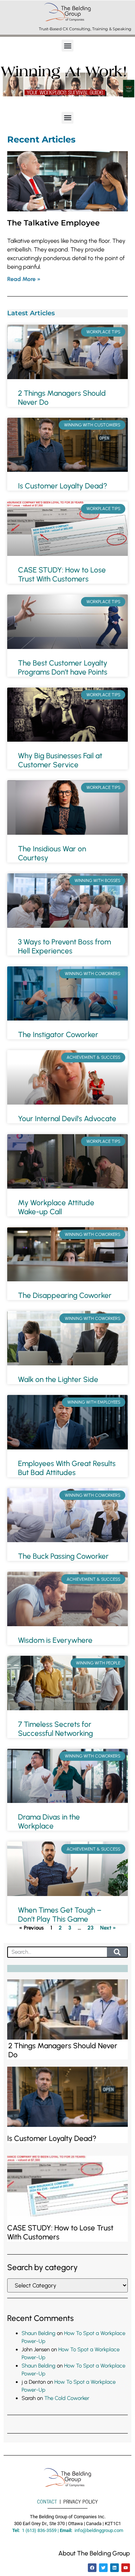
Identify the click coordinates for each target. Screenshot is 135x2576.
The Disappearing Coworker (65, 1295)
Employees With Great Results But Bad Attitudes (67, 1468)
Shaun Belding (39, 2333)
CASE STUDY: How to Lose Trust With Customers (62, 574)
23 (91, 1928)
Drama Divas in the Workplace (49, 1821)
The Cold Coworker (67, 2398)
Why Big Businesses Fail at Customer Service (60, 760)
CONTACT (47, 2501)
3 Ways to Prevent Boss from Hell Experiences (64, 946)
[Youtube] (126, 2568)
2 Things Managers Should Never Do (62, 398)
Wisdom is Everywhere (55, 1640)
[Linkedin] (114, 2568)
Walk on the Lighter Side (58, 1379)
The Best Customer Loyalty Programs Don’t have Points (63, 667)
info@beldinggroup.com (99, 2530)
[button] (67, 46)
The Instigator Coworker (58, 1034)
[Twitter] (103, 2568)
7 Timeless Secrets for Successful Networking (55, 1729)
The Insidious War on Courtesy (52, 853)
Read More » (24, 279)
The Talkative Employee (53, 223)
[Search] (117, 1952)
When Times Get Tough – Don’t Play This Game (60, 1914)
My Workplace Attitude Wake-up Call (56, 1207)
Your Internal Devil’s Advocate (67, 1118)
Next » (108, 1928)
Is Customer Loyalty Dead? (63, 486)
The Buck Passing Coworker (63, 1556)
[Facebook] (92, 2568)
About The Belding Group (94, 2553)
